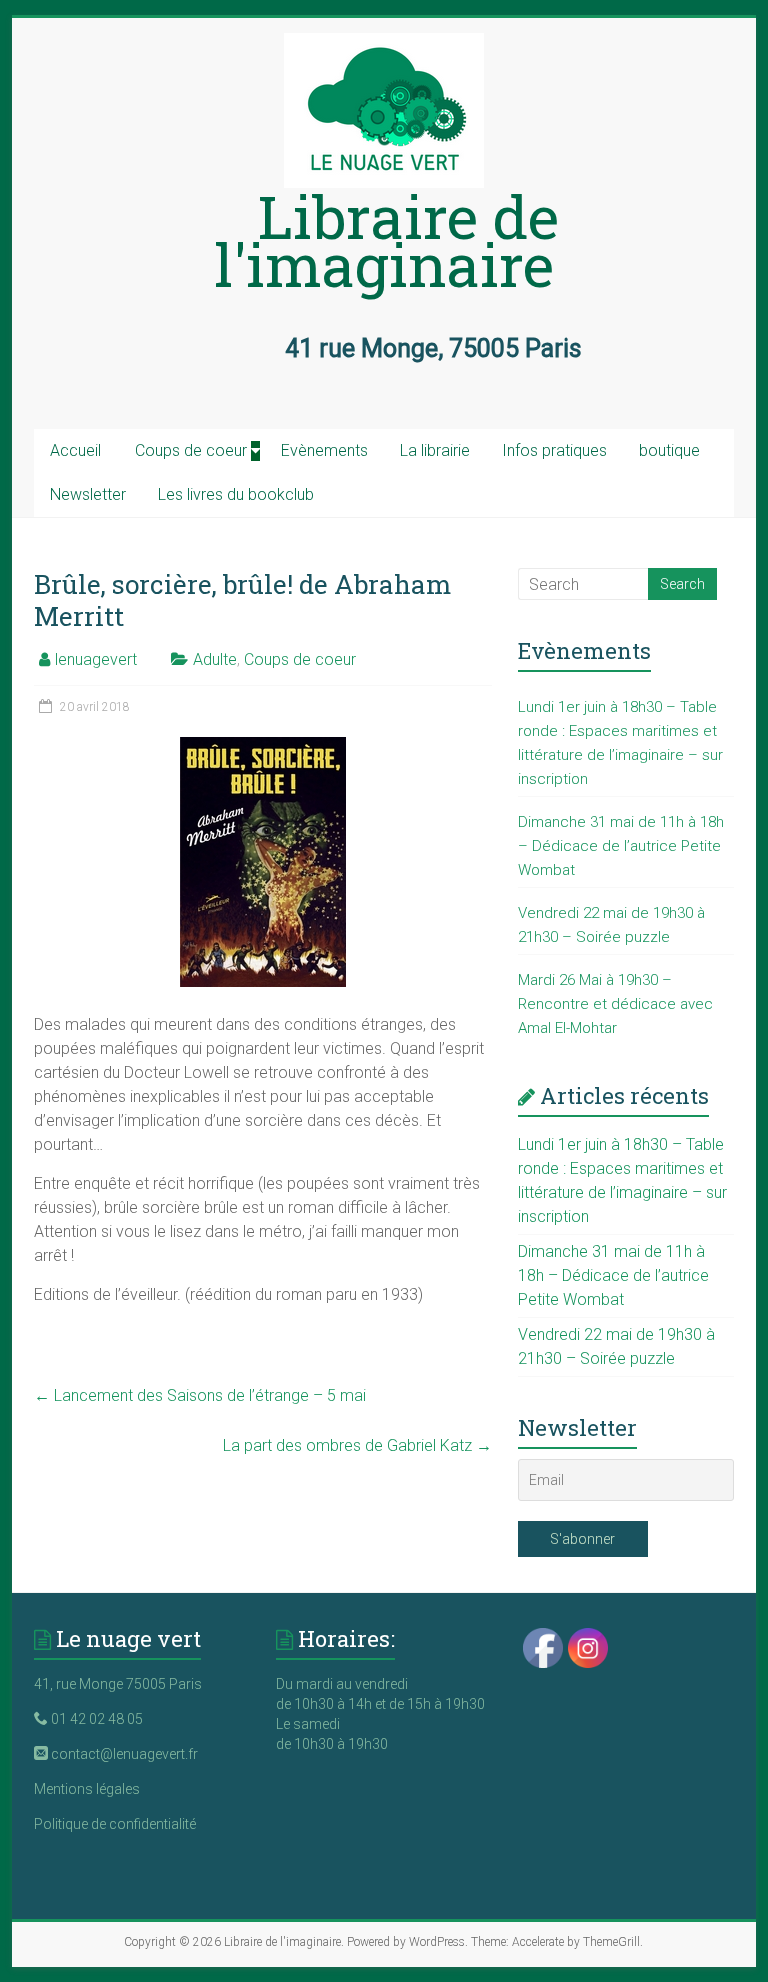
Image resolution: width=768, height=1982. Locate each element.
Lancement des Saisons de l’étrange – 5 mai (200, 1395)
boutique (669, 450)
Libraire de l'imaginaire (386, 239)
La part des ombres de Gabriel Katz (357, 1445)
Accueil (75, 450)
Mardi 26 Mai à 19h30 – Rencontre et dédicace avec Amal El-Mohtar (615, 1004)
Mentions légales (87, 1789)
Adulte (215, 659)
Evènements (324, 450)
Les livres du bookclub (236, 494)
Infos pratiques (554, 450)
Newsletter (88, 494)
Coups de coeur (191, 450)
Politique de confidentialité (115, 1824)
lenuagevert (96, 659)
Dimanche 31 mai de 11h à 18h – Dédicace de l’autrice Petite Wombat (621, 846)
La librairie (435, 450)
